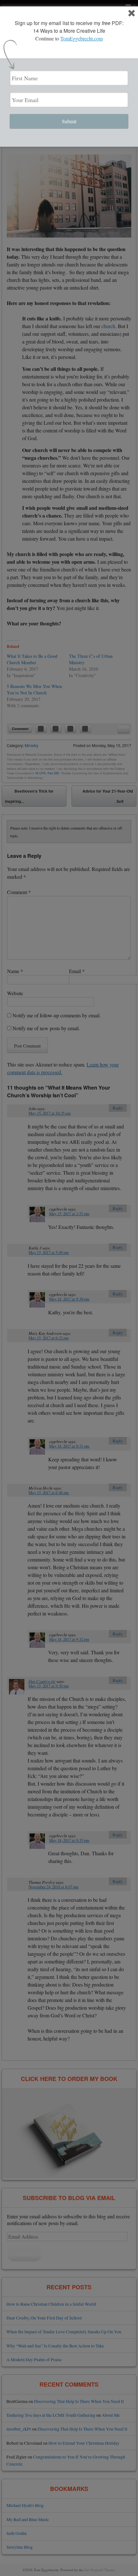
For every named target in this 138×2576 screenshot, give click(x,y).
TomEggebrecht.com (82, 38)
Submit (69, 121)
